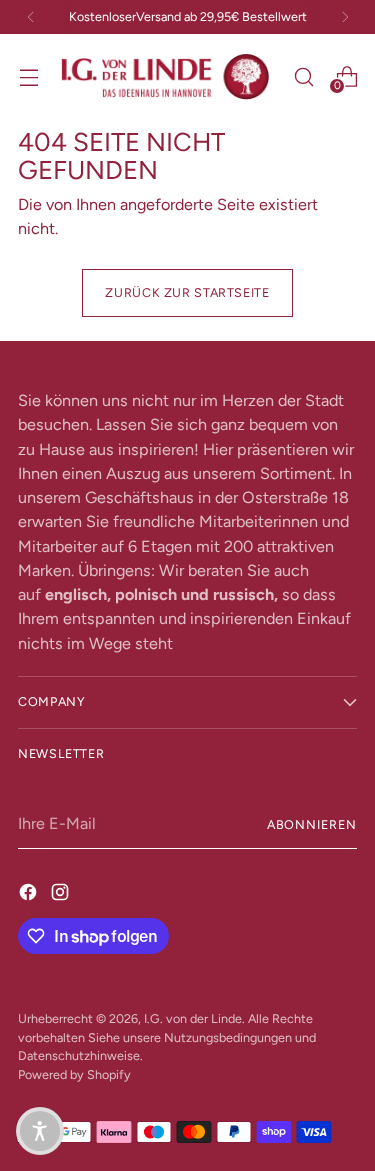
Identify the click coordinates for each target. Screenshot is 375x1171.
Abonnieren (312, 824)
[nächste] (345, 17)
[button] (40, 1131)
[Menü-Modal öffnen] (28, 76)
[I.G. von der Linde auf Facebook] (30, 892)
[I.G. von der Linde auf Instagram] (62, 892)
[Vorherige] (31, 17)
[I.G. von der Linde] (166, 77)
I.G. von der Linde (193, 1018)
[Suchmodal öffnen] (303, 76)
